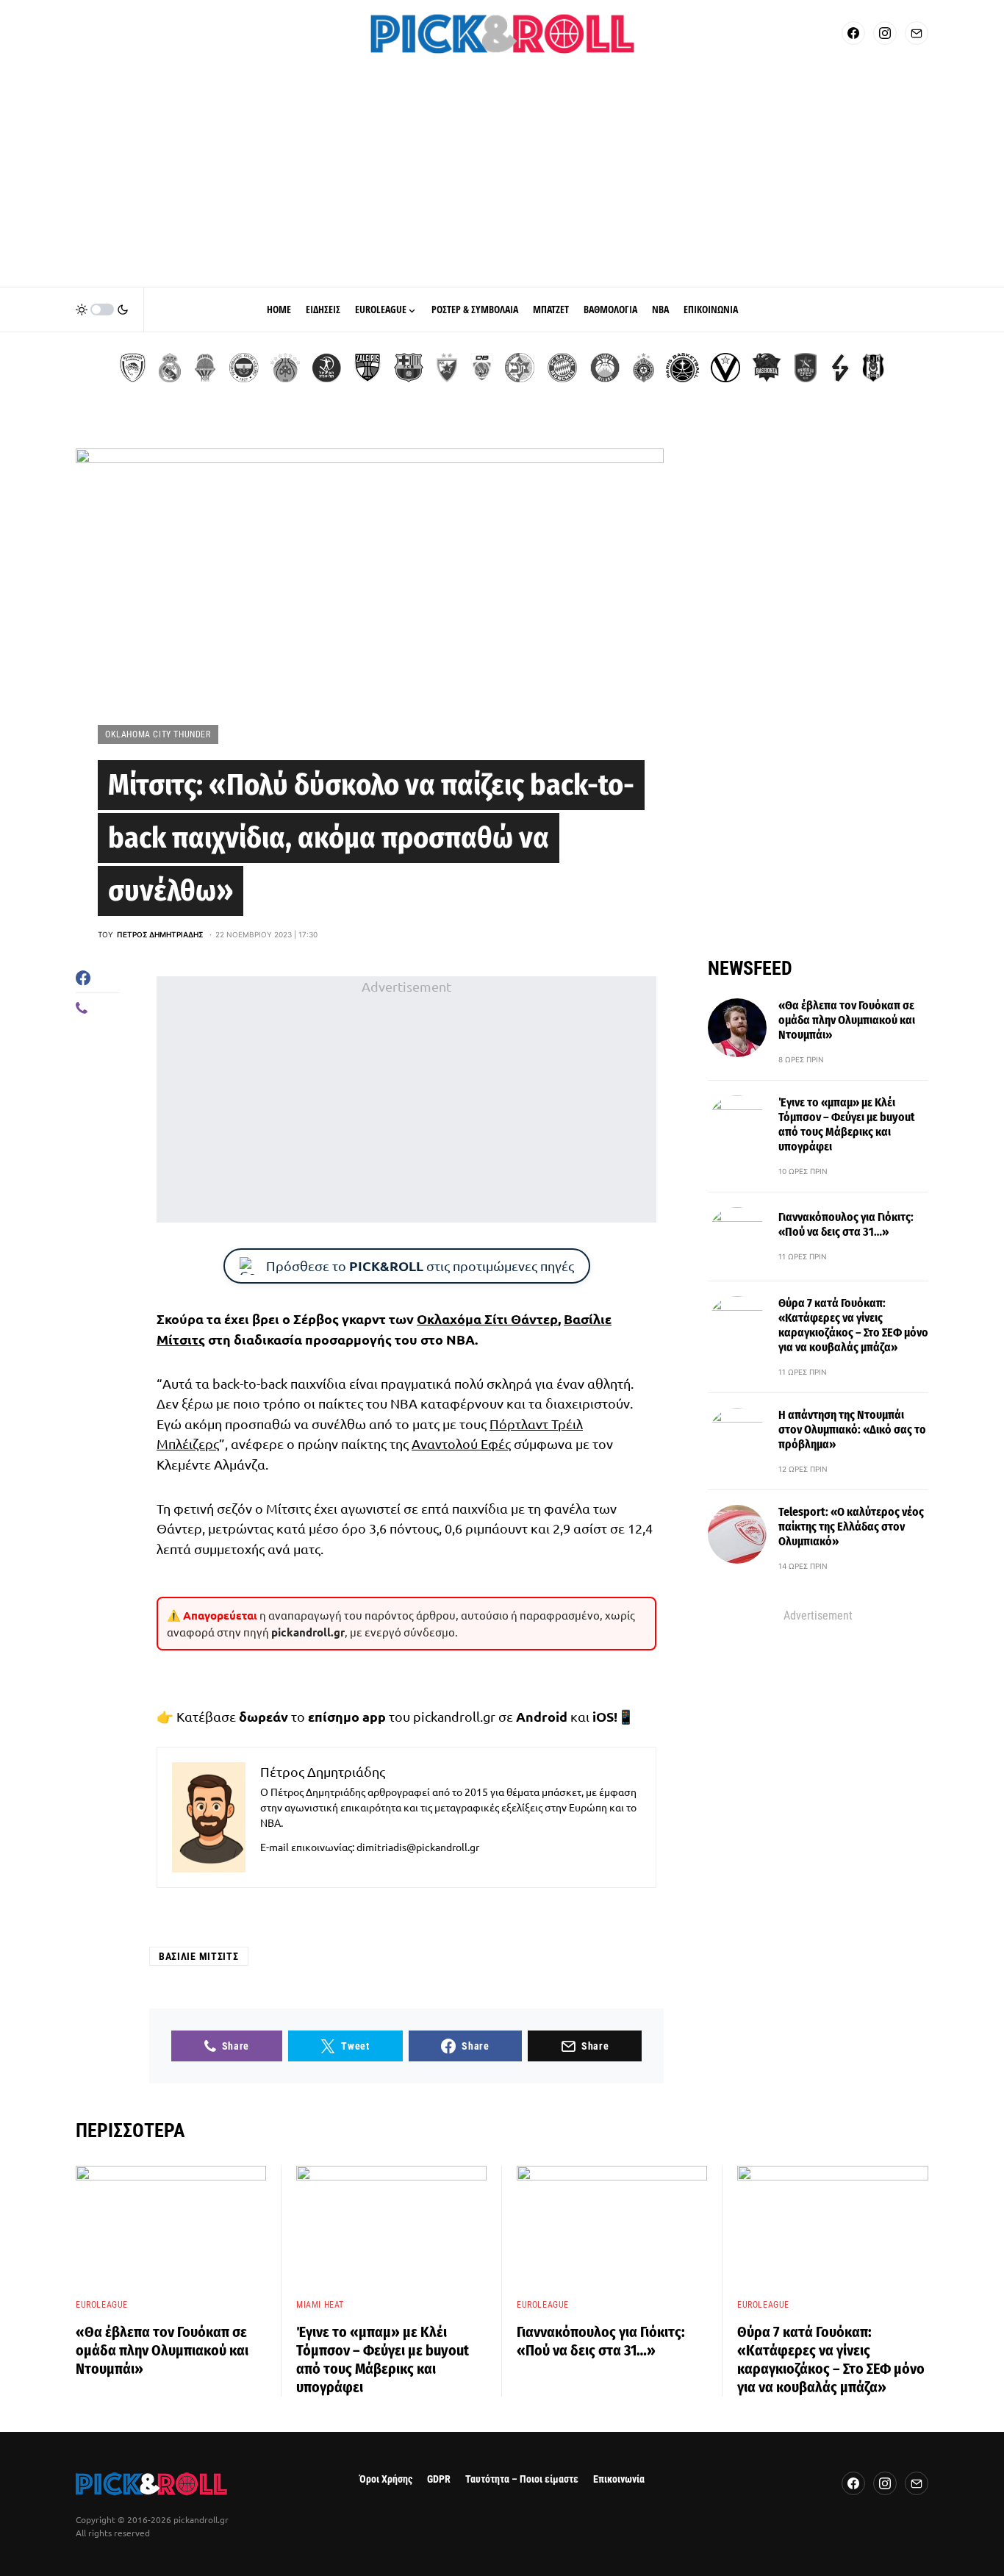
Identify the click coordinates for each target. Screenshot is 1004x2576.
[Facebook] (853, 33)
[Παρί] (682, 368)
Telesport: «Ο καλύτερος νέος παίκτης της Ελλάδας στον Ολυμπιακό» (851, 1527)
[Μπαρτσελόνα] (409, 368)
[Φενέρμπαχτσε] (244, 368)
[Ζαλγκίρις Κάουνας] (367, 368)
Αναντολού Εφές (461, 1443)
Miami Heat (320, 2305)
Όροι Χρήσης (386, 2479)
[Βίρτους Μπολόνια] (725, 368)
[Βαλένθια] (205, 368)
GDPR (439, 2479)
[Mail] (917, 33)
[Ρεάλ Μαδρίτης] (170, 368)
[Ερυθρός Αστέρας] (447, 368)
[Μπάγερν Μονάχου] (562, 368)
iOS (603, 1716)
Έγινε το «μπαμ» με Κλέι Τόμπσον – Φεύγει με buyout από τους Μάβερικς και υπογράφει (847, 1124)
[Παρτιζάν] (643, 368)
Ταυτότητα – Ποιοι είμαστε (522, 2479)
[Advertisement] (502, 176)
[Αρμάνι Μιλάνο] (605, 368)
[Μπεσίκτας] (873, 368)
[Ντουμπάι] (482, 368)
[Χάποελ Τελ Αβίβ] (326, 368)
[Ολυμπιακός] (133, 368)
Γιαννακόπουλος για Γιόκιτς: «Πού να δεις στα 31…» (846, 1224)
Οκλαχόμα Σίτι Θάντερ (487, 1319)
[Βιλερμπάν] (840, 368)
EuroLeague (102, 2305)
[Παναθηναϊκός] (285, 368)
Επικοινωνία (619, 2479)
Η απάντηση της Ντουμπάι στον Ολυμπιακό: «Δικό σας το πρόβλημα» (852, 1430)
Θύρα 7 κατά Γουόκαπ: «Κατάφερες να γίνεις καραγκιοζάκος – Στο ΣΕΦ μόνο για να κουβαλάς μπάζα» (853, 1325)
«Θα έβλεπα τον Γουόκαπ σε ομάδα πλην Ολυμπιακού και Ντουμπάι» (847, 1020)
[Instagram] (885, 33)
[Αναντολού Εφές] (806, 368)
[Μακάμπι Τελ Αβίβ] (520, 368)
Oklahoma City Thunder (158, 734)
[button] (102, 310)
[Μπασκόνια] (767, 368)
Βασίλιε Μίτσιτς (199, 1956)
